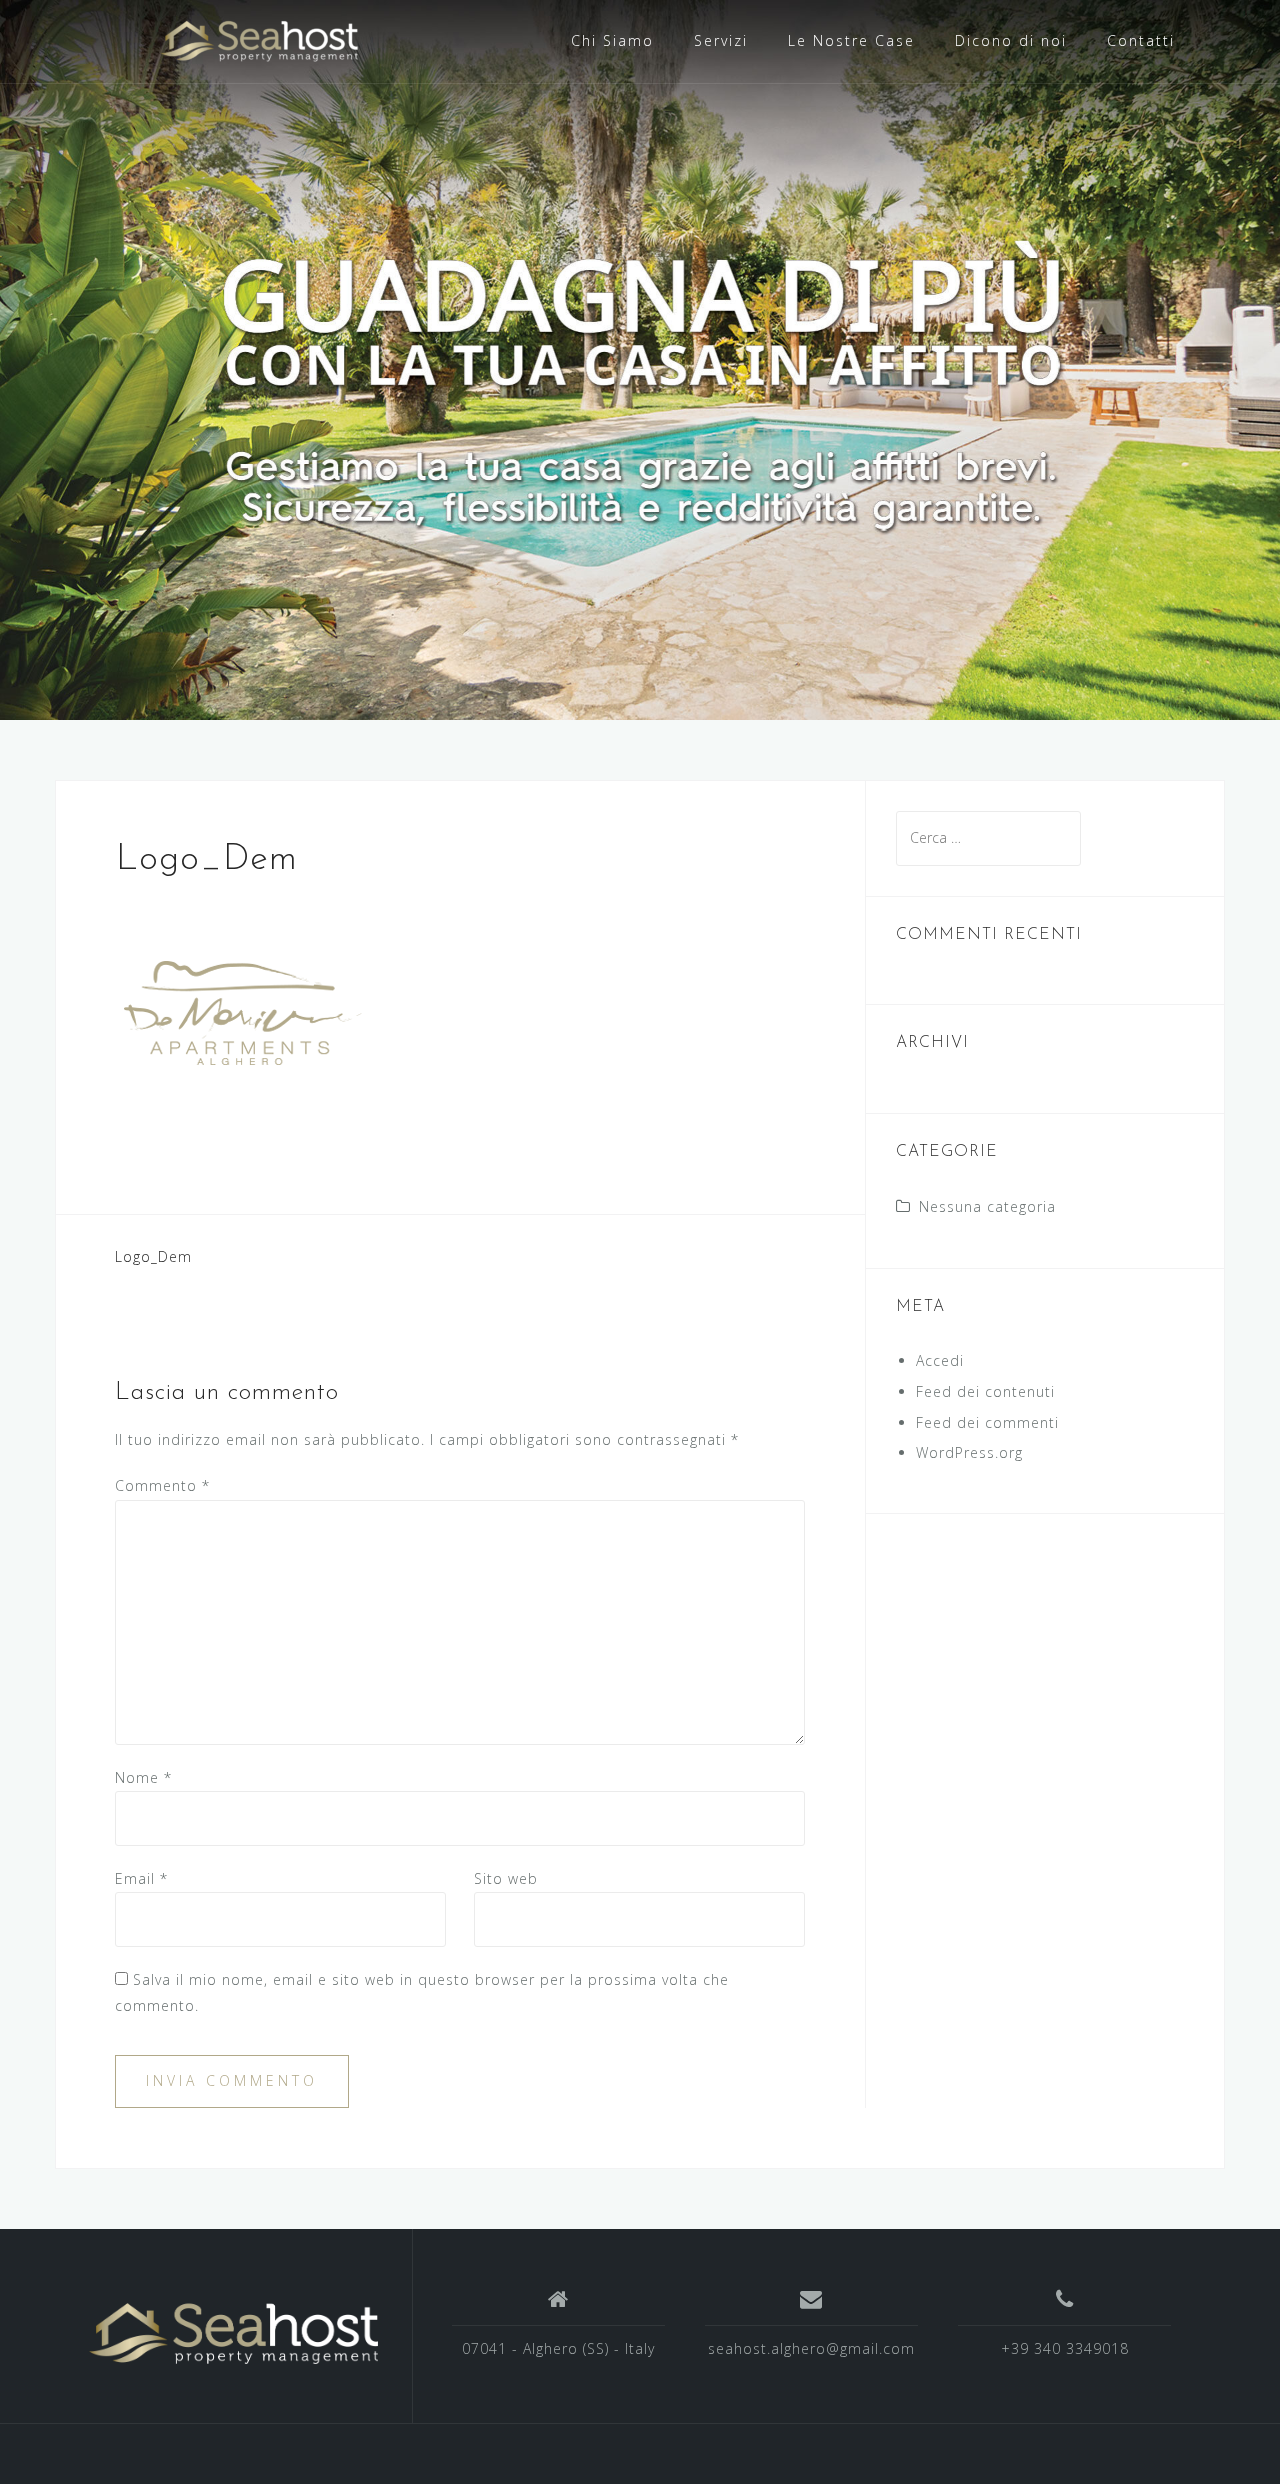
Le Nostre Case (851, 40)
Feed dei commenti (987, 1422)
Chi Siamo (612, 40)
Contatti (1141, 40)
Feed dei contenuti (985, 1391)
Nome (143, 1777)
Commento (162, 1485)
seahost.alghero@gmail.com (811, 2348)
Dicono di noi (1011, 40)
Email (141, 1878)
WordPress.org (969, 1452)
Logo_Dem (153, 1256)
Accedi (940, 1360)
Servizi (721, 40)
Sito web (506, 1878)
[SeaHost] (233, 2333)
